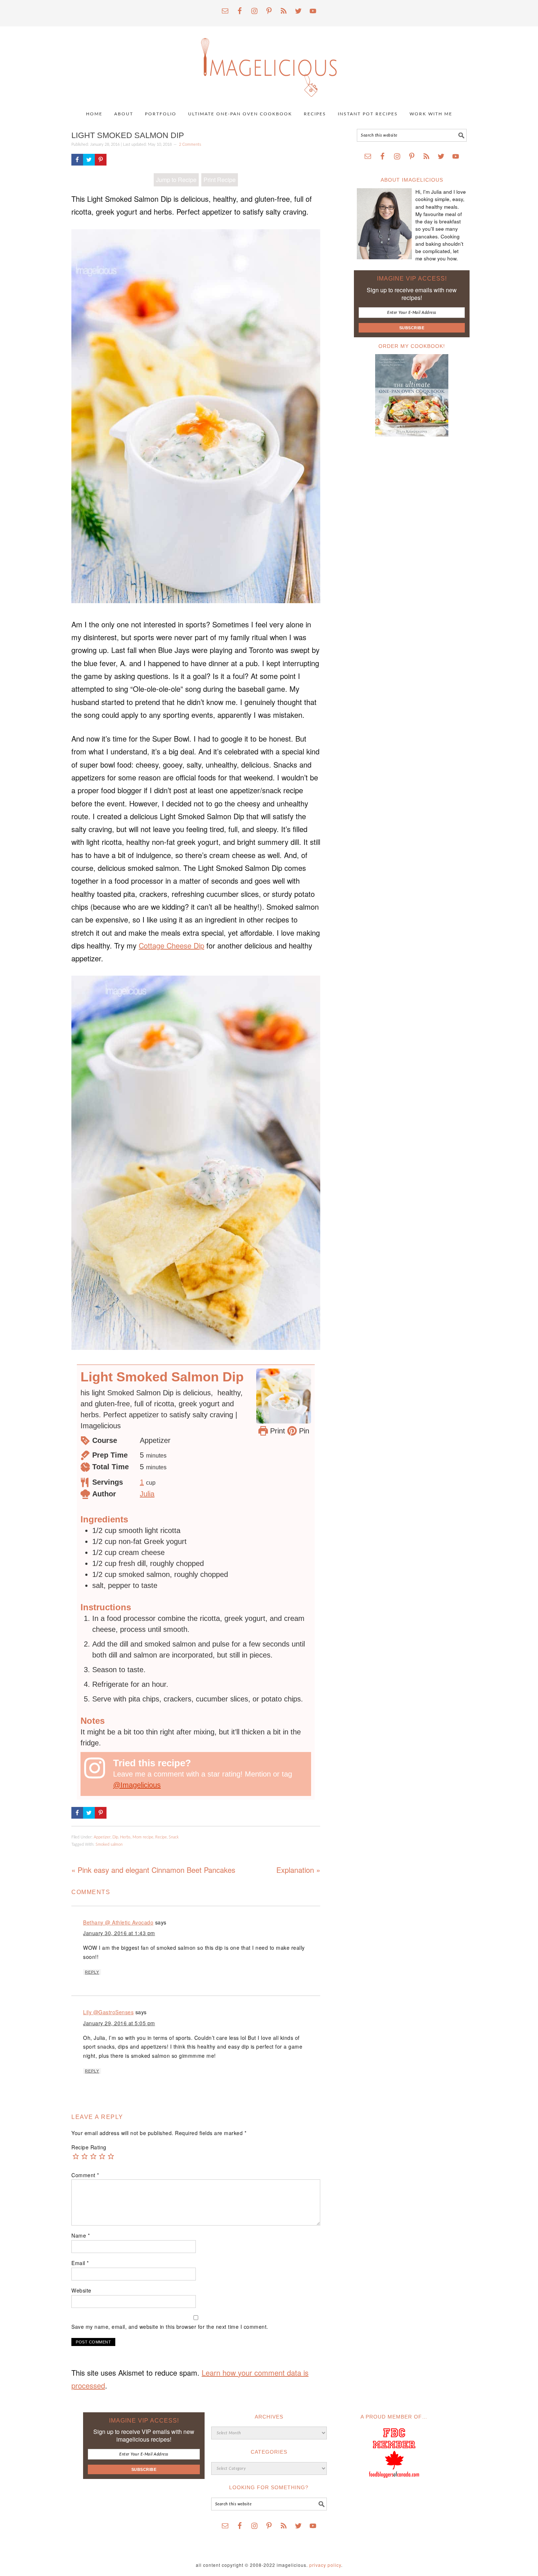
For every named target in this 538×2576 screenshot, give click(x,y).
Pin (303, 1431)
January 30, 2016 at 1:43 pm (119, 1933)
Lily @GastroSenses (108, 2012)
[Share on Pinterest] (101, 160)
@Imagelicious (137, 1785)
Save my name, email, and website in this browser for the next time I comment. (170, 2327)
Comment (85, 2175)
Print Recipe (220, 180)
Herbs (125, 1837)
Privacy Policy (325, 2565)
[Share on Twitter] (89, 160)
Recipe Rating (89, 2147)
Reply (92, 1972)
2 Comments (190, 144)
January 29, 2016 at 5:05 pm (119, 2023)
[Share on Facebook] (77, 160)
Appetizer (102, 1837)
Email (80, 2263)
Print (277, 1431)
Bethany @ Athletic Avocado (118, 1922)
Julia (147, 1494)
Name (81, 2235)
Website (81, 2290)
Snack (174, 1837)
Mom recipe (143, 1837)
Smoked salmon (109, 1844)
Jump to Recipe (176, 180)
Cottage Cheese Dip (171, 945)
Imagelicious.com (269, 64)
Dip (115, 1837)
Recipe (161, 1837)
